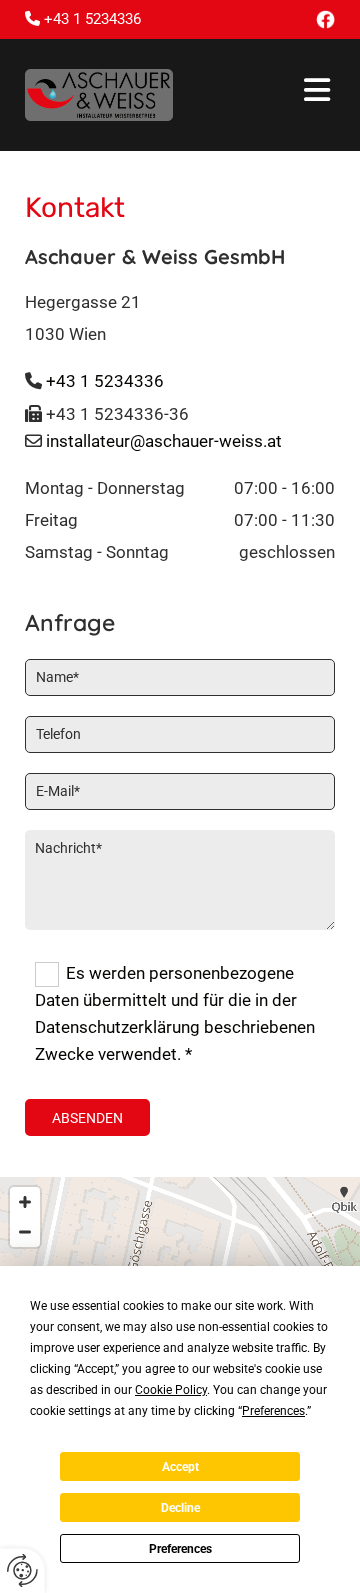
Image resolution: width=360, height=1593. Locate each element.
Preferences (180, 1549)
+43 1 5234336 (105, 381)
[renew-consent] (22, 1570)
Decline (180, 1508)
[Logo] (99, 95)
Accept (180, 1467)
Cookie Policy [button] (171, 1390)
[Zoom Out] (25, 1232)
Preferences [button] (273, 1411)
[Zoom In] (25, 1202)
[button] (269, 94)
